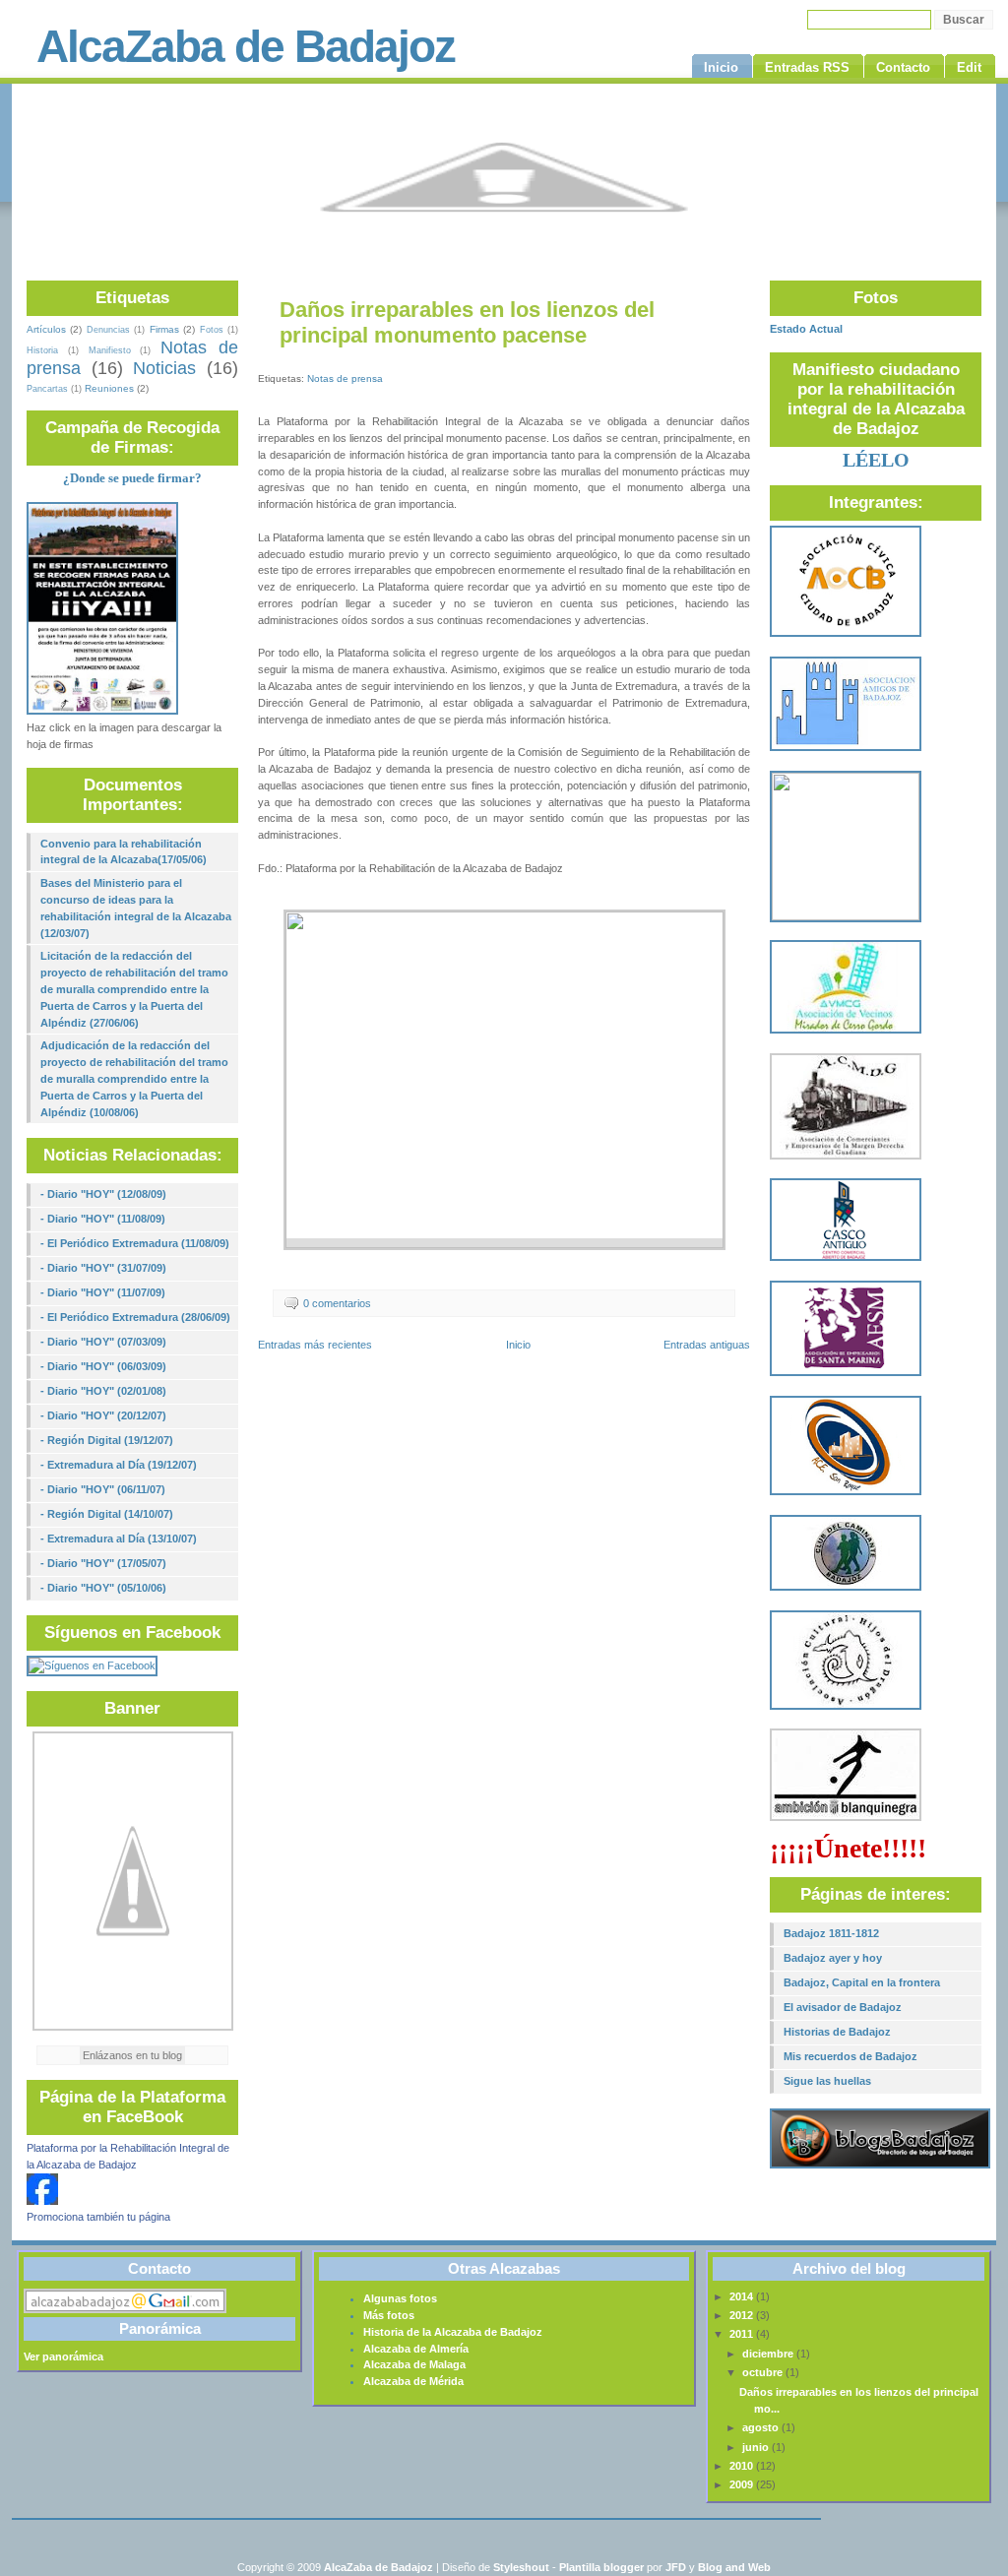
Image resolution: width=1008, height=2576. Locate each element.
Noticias (164, 368)
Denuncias (108, 330)
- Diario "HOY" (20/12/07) (103, 1415)
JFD (676, 2567)
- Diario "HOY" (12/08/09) (103, 1194)
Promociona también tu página (98, 2217)
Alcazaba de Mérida (413, 2381)
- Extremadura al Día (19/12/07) (119, 1465)
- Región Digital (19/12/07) (107, 1440)
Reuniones (109, 388)
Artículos (46, 329)
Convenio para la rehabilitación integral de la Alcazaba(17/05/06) (124, 852)
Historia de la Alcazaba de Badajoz (453, 2332)
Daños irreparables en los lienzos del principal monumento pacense (467, 322)
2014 (743, 2296)
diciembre (769, 2354)
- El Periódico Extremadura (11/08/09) (135, 1243)
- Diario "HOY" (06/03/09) (103, 1366)
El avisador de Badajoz (843, 2007)
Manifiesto (110, 350)
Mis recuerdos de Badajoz (850, 2056)
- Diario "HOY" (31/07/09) (103, 1268)
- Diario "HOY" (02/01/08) (103, 1391)
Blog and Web (734, 2567)
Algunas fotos (400, 2298)
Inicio (518, 1345)
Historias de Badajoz (837, 2032)
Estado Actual (806, 329)
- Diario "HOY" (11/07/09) (103, 1292)
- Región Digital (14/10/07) (107, 1514)
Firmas (164, 329)
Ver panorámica (63, 2356)
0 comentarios (337, 1303)
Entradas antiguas (707, 1345)
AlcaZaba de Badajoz (246, 46)
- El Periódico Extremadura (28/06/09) (135, 1317)
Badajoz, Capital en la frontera (862, 1982)
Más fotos (389, 2315)
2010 (743, 2466)
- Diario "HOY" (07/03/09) (103, 1342)
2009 (743, 2484)
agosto (762, 2427)
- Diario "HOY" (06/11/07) (103, 1489)
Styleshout (521, 2567)
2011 (743, 2334)
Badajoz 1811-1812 (831, 1933)
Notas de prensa (345, 378)
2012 (743, 2315)
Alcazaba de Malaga (414, 2364)
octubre (764, 2372)
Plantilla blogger (601, 2567)
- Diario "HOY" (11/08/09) (103, 1219)
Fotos (212, 330)
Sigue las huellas (827, 2081)
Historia (42, 350)
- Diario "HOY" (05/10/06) (103, 1588)
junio (757, 2447)
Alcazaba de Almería (416, 2349)
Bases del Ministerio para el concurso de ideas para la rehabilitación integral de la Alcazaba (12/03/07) (136, 908)
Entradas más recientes (315, 1345)
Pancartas (47, 389)
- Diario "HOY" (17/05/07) (103, 1563)
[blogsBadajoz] (880, 2165)
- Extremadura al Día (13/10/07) (119, 1539)
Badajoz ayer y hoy (833, 1958)
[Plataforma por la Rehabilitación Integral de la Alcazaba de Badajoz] (42, 2201)
